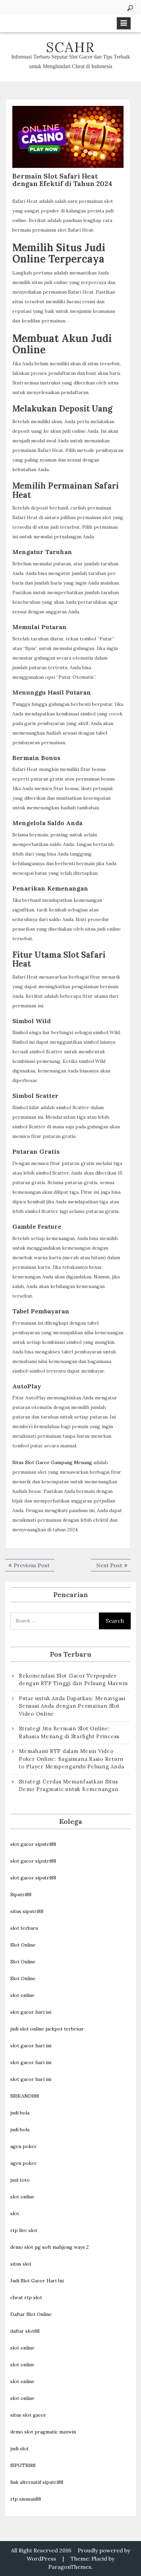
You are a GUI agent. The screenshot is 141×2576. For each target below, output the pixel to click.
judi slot (20, 2449)
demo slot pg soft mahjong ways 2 (49, 2247)
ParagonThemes (70, 2567)
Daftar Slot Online (31, 2314)
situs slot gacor (28, 2415)
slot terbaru (24, 1928)
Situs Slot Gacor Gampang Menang (52, 1462)
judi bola (20, 2113)
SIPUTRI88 (23, 2465)
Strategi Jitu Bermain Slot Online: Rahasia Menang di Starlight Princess (69, 1732)
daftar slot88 (25, 2331)
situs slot (21, 2264)
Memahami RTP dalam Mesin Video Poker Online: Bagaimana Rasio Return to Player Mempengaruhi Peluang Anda (71, 1759)
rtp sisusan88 (26, 2499)
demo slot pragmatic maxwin (43, 2432)
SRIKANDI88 (25, 2096)
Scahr (70, 47)
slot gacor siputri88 (33, 1844)
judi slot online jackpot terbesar (47, 2029)
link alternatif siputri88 (37, 2482)
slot (15, 2213)
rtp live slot (24, 2230)
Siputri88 (21, 1894)
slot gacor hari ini (31, 2012)
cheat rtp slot (26, 2297)
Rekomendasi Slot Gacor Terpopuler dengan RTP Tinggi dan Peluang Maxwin (73, 1680)
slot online (22, 1995)
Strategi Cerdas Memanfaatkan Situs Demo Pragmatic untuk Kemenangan (68, 1786)
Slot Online (23, 1945)
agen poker (23, 2146)
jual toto (20, 2180)
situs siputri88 (27, 1911)
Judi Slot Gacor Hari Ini (37, 2281)
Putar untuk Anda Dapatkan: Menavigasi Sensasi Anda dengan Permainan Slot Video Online (72, 1706)
